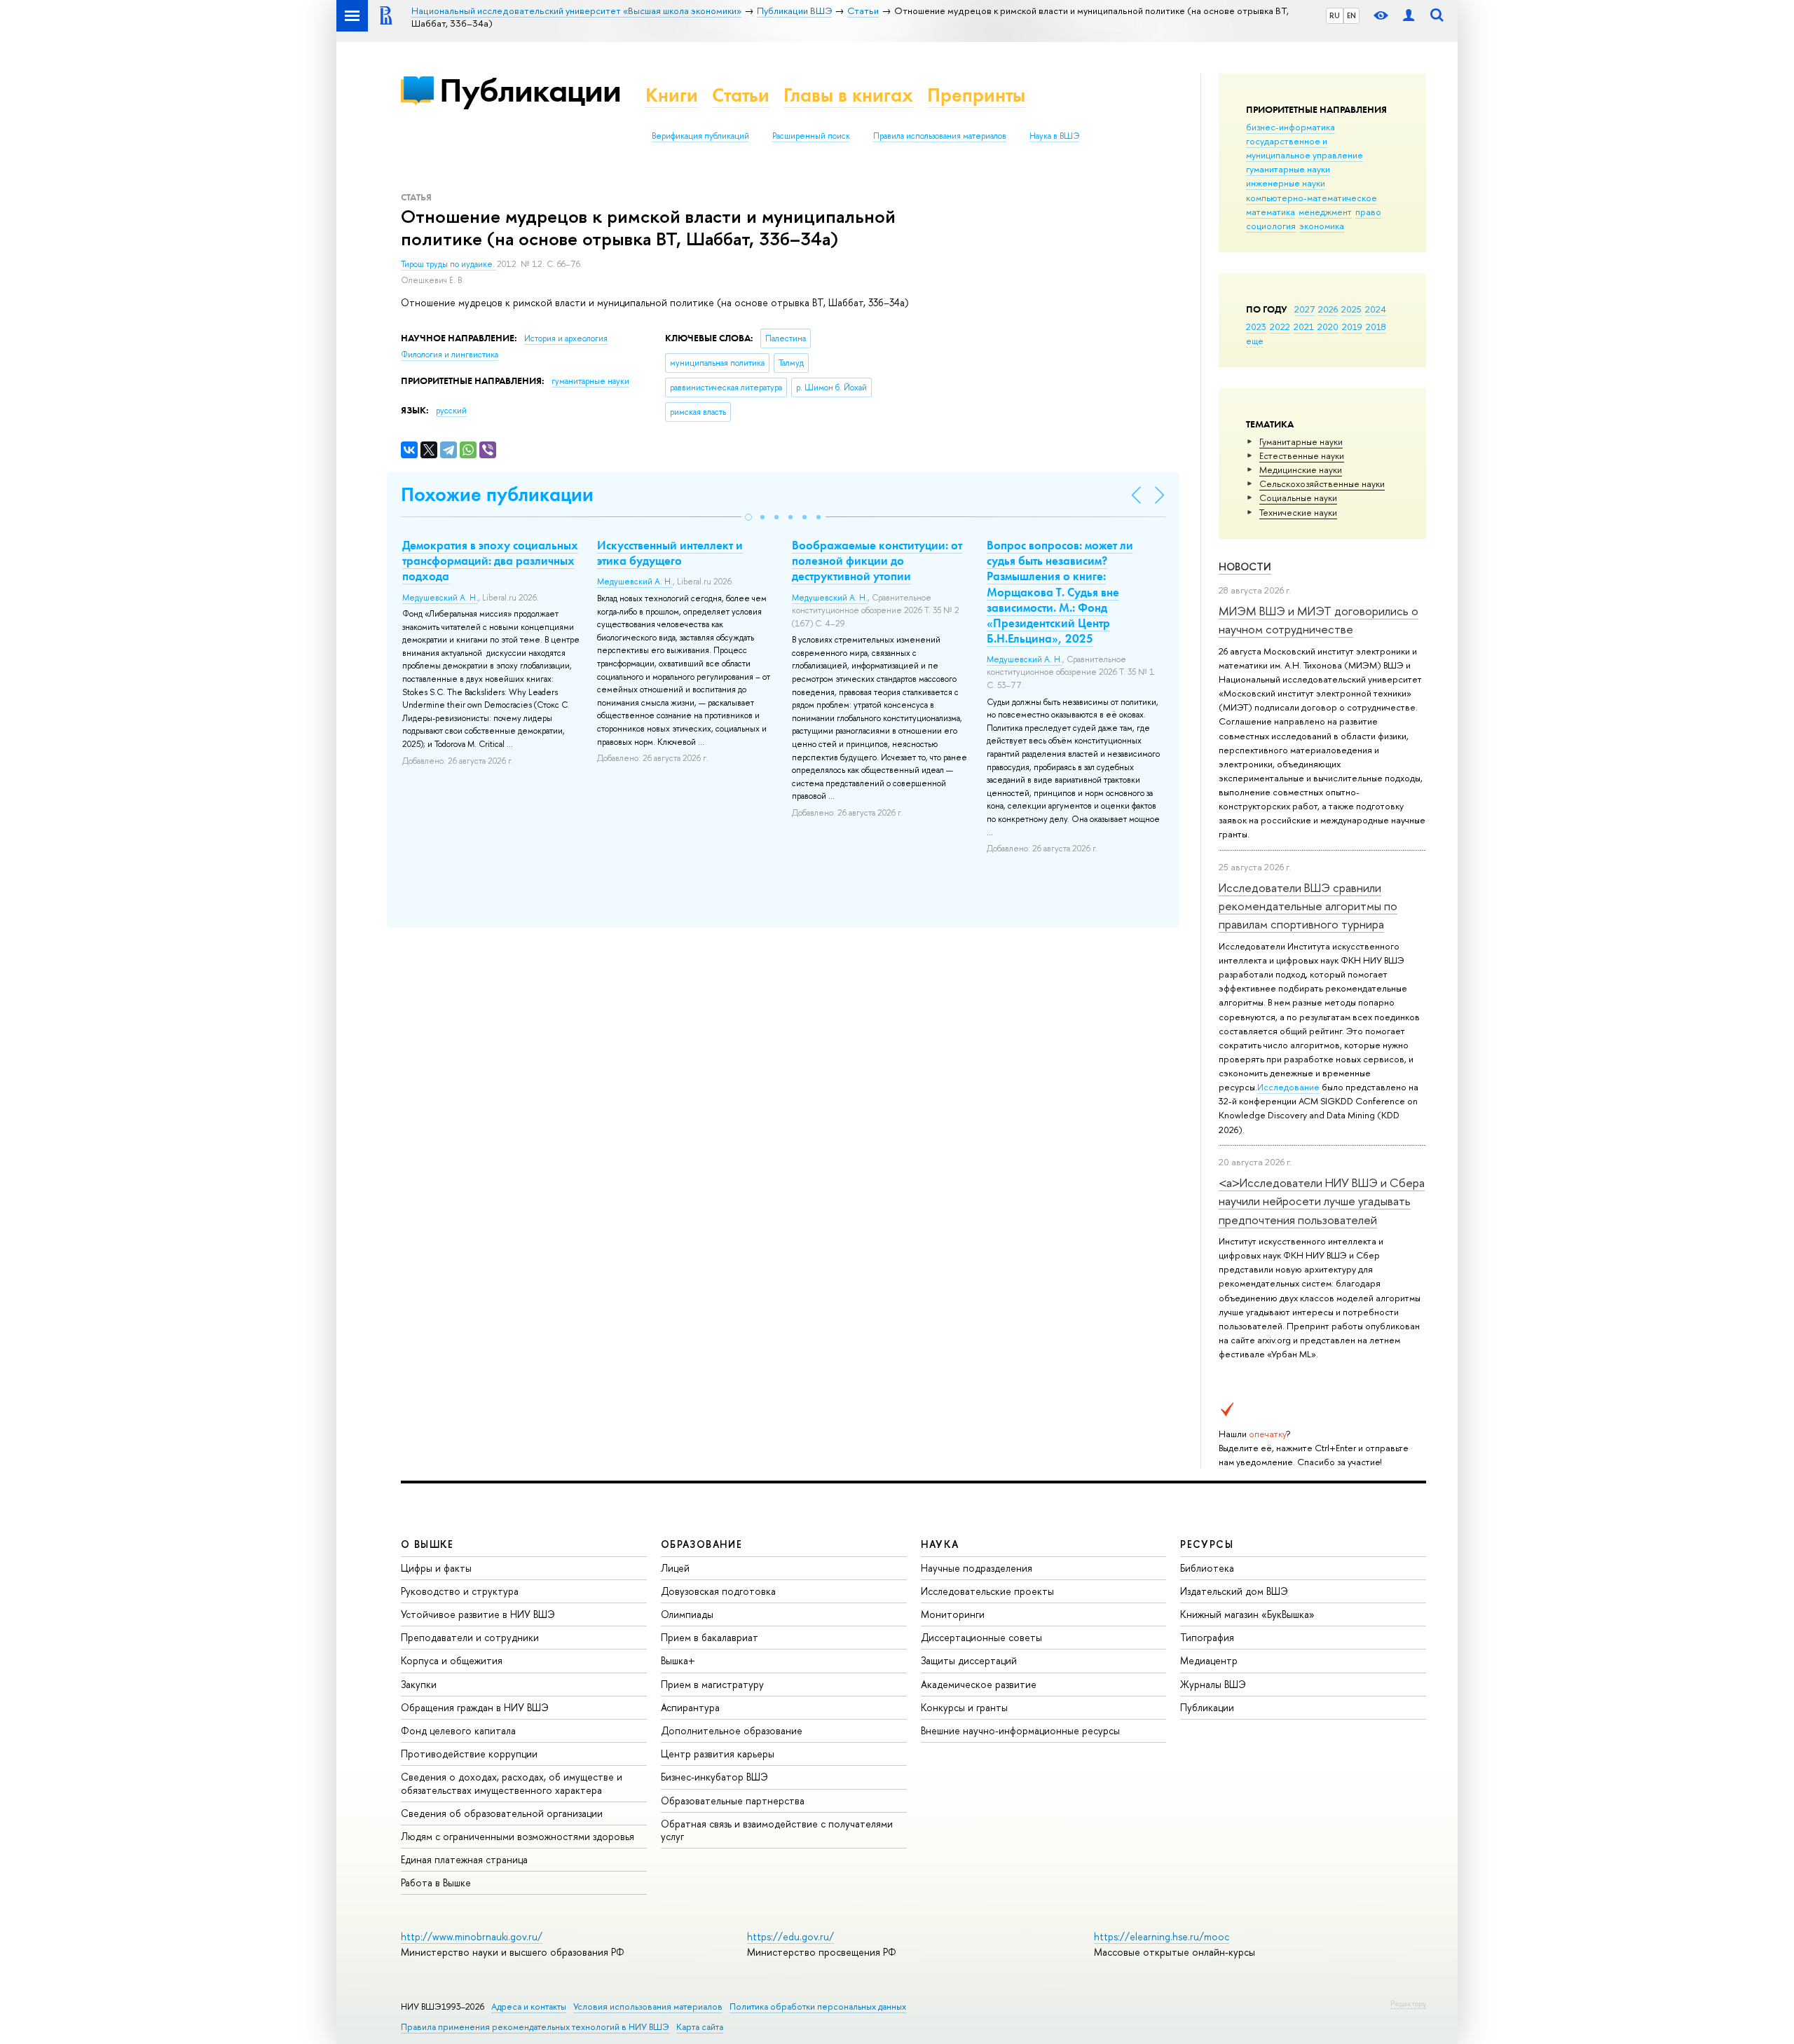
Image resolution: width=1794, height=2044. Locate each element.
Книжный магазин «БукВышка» (1247, 1614)
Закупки (419, 1684)
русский (451, 411)
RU (1335, 15)
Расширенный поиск (811, 136)
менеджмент (1325, 212)
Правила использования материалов (940, 136)
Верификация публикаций (700, 136)
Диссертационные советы (981, 1637)
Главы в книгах (848, 95)
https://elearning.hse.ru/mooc (1162, 1936)
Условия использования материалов (648, 2007)
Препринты (976, 95)
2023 (1256, 327)
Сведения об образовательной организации (502, 1813)
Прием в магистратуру (712, 1684)
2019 (1352, 327)
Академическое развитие (979, 1684)
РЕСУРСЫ (1207, 1544)
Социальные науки (1298, 498)
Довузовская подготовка (718, 1591)
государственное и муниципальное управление (1305, 148)
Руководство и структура (460, 1591)
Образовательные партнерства (733, 1800)
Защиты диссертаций (969, 1660)
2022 (1280, 327)
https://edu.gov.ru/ (790, 1936)
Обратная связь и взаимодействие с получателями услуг (777, 1830)
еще (1255, 341)
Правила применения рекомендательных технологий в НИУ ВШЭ (535, 2027)
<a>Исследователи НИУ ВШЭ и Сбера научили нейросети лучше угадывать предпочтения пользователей (1322, 1201)
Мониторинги (953, 1614)
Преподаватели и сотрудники (470, 1637)
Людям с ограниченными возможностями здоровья (518, 1836)
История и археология (566, 338)
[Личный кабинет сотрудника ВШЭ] (1409, 16)
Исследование (1288, 1087)
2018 (1376, 327)
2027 (1305, 309)
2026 (1328, 309)
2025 (1351, 309)
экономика (1322, 226)
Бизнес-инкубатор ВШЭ (714, 1777)
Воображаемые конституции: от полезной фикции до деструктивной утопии (877, 561)
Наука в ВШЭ (1054, 136)
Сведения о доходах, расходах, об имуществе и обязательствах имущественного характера (512, 1783)
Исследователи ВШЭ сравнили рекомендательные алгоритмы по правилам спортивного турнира (1308, 906)
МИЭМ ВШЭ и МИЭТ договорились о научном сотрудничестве (1319, 620)
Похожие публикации (497, 494)
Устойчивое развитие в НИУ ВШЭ (478, 1614)
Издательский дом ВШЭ (1234, 1591)
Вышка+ (678, 1660)
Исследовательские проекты (987, 1591)
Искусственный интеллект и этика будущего (670, 553)
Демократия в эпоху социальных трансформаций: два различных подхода (490, 561)
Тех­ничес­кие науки (1298, 512)
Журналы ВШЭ (1213, 1684)
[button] (748, 517)
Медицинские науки (1301, 469)
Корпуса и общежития (452, 1660)
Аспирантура (690, 1707)
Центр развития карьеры (718, 1754)
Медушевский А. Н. (440, 598)
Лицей (675, 1568)
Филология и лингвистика (450, 355)
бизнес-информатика (1290, 127)
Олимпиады (687, 1614)
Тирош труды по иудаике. (449, 264)
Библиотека (1207, 1568)
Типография (1207, 1637)
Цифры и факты (436, 1568)
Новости (1245, 567)
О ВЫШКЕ (427, 1544)
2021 (1304, 327)
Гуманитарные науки (1301, 441)
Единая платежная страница (464, 1859)
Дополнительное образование (732, 1730)
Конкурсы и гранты (964, 1707)
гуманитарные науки (1288, 169)
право (1368, 212)
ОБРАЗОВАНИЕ (701, 1544)
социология (1271, 226)
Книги (672, 95)
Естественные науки (1302, 455)
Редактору (1408, 2003)
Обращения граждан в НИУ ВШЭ (475, 1707)
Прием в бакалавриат (710, 1637)
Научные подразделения (977, 1568)
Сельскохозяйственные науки (1322, 483)
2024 (1376, 309)
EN (1351, 15)
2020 (1328, 327)
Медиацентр (1209, 1660)
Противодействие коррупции (469, 1754)
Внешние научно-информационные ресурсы (1020, 1730)
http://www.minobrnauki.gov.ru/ (472, 1936)
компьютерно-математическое (1312, 198)
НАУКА (940, 1544)
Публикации (530, 90)
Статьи (741, 95)
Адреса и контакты (529, 2007)
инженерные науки (1286, 183)
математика (1271, 212)
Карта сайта (700, 2027)
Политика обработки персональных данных (818, 2007)
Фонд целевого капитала (458, 1730)
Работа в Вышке (436, 1882)
